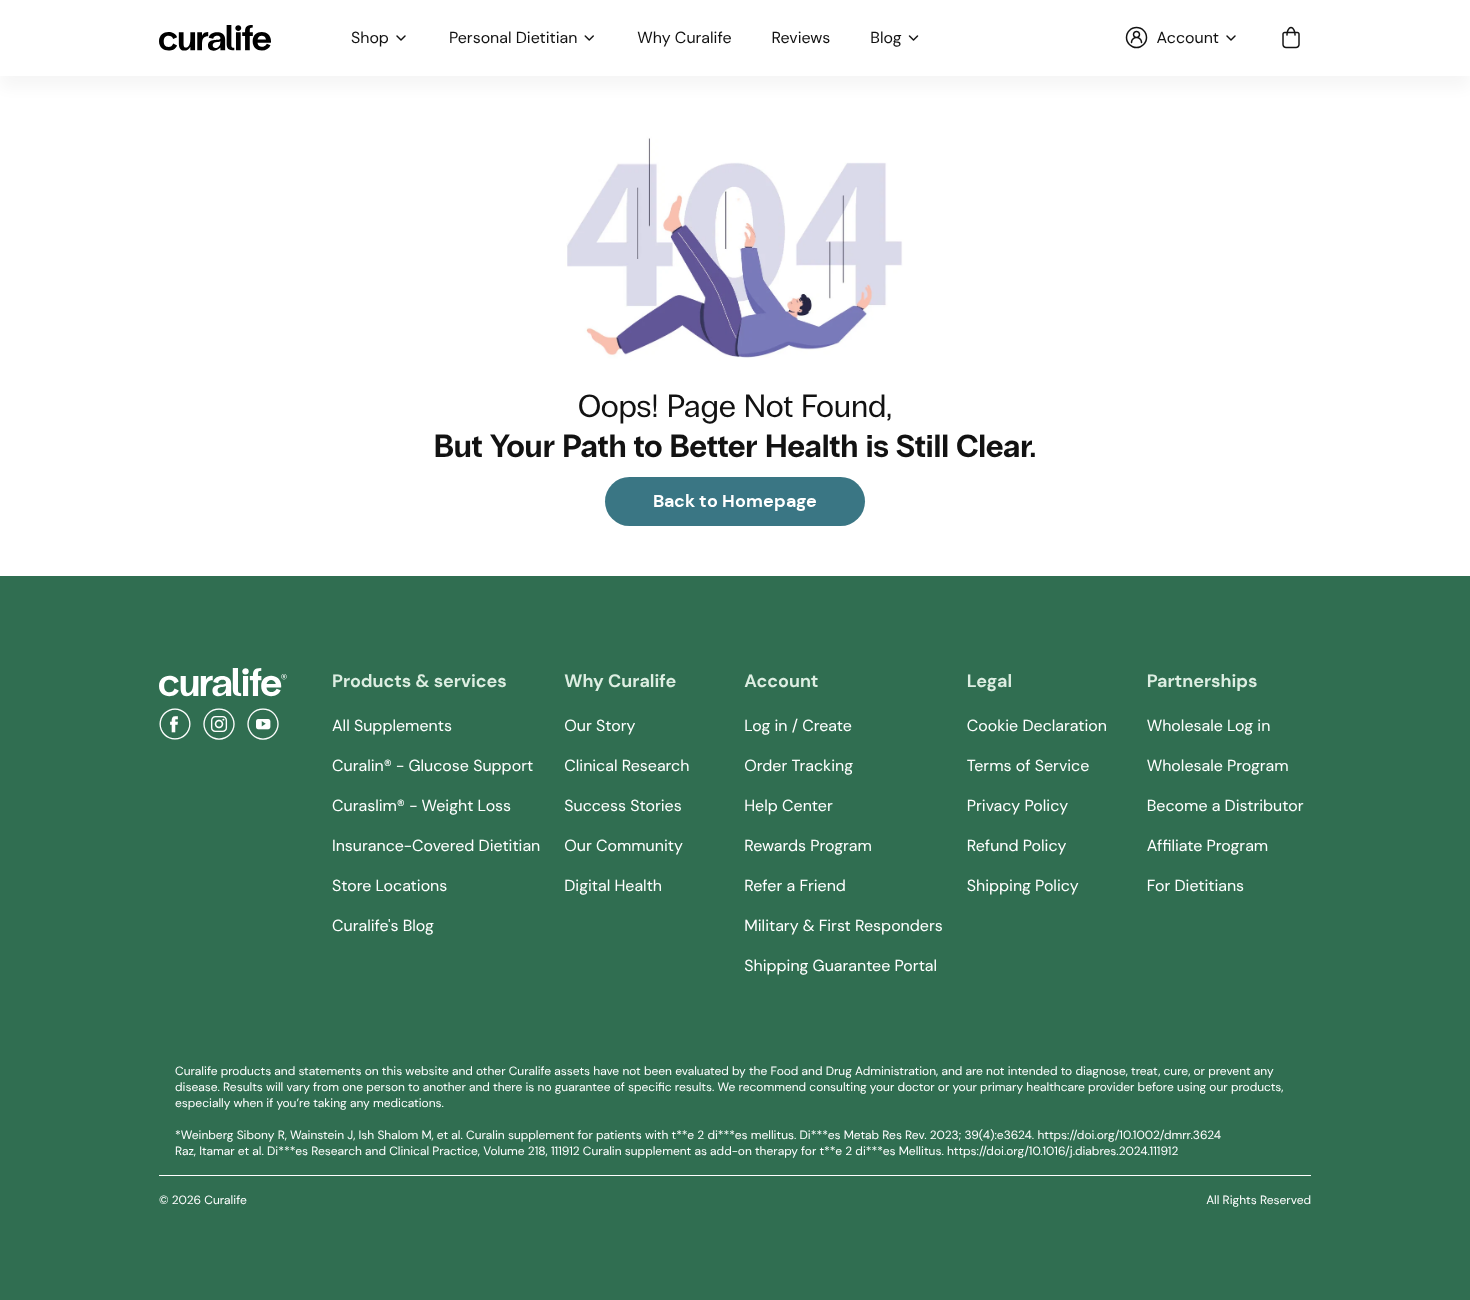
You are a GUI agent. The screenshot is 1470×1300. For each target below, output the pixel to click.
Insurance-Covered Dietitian (436, 845)
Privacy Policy (1017, 805)
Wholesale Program (1218, 765)
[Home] (223, 682)
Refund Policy (1017, 845)
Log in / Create (798, 725)
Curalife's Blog (383, 925)
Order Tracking (798, 765)
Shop (370, 38)
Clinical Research (626, 765)
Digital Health (613, 885)
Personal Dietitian (513, 38)
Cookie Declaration (1037, 725)
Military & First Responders (843, 925)
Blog (885, 38)
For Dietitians (1195, 885)
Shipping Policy (1023, 885)
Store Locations (389, 885)
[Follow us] (175, 724)
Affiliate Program (1207, 845)
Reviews (801, 38)
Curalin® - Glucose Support (432, 765)
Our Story (599, 725)
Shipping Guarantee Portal (840, 965)
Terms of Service (1028, 765)
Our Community (623, 845)
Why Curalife (684, 38)
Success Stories (622, 805)
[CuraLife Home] (215, 38)
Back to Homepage (735, 501)
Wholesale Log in (1209, 725)
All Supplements (392, 725)
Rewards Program (808, 845)
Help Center (788, 805)
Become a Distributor (1225, 805)
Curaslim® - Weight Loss (421, 805)
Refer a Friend (795, 885)
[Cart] (1291, 38)
